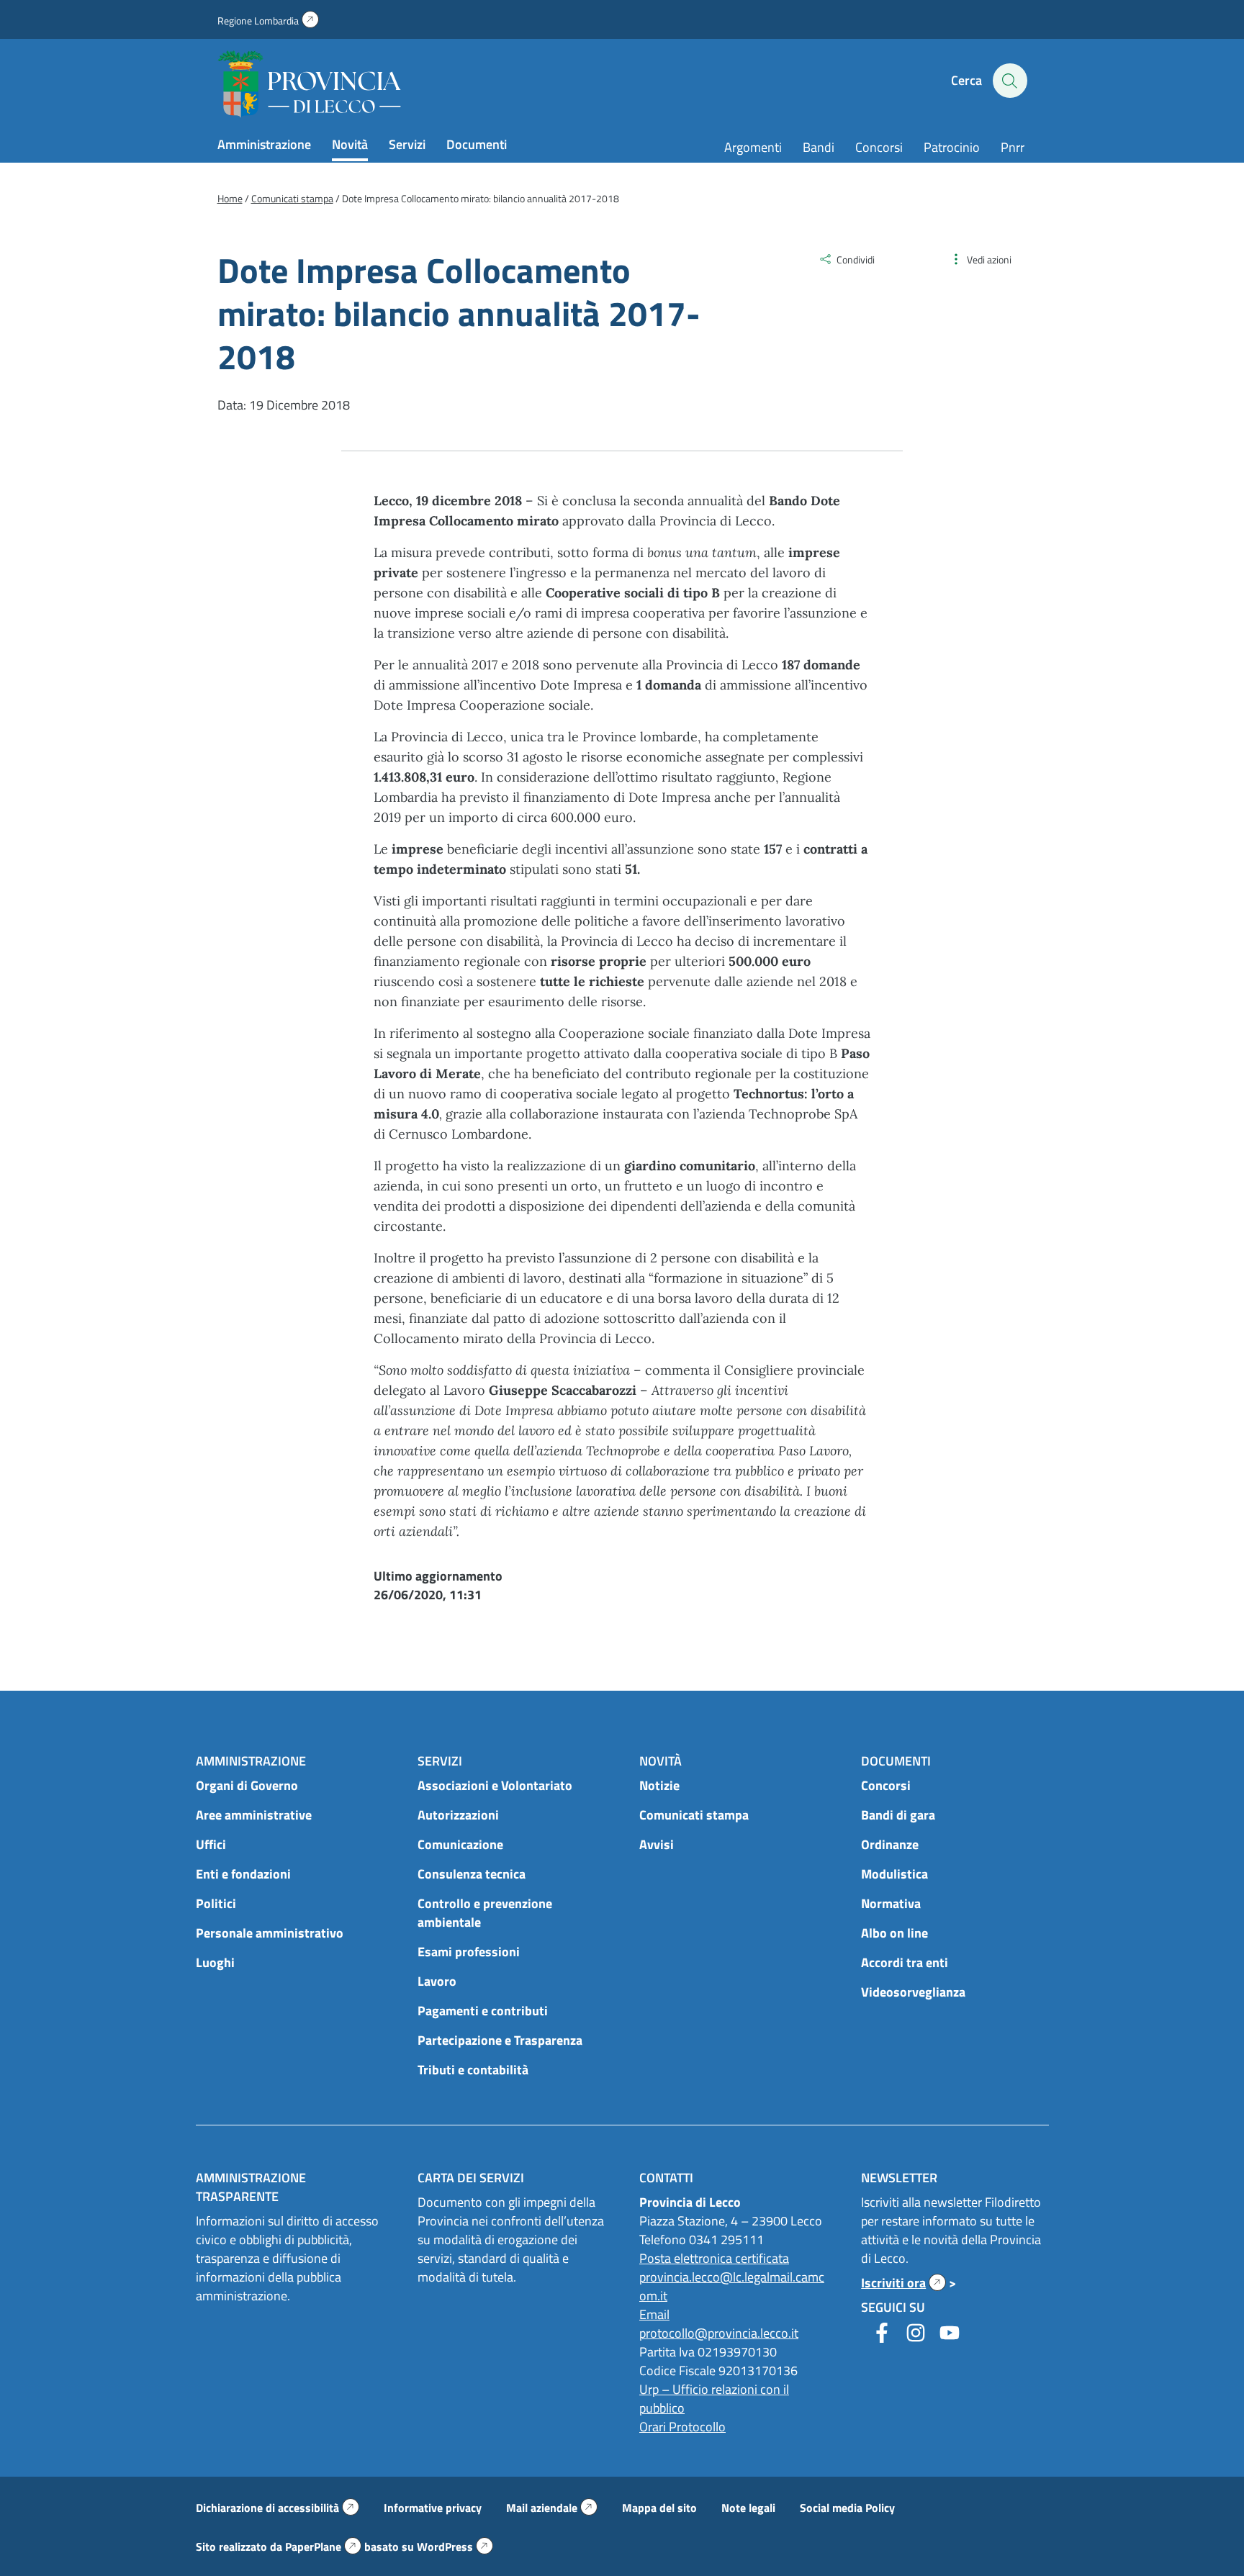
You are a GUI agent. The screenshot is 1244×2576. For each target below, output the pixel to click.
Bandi (819, 147)
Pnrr (1013, 147)
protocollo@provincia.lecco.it (719, 2333)
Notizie (659, 1785)
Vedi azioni (989, 259)
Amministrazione (264, 144)
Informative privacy (433, 2508)
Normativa (891, 1903)
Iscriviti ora (903, 2283)
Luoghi (215, 1962)
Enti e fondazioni (243, 1874)
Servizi (407, 144)
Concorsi (879, 147)
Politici (216, 1903)
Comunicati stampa (694, 1815)
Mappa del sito (659, 2508)
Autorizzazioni (458, 1815)
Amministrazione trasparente (251, 2187)
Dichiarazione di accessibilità (278, 2508)
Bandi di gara (898, 1815)
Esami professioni (469, 1952)
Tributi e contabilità (473, 2070)
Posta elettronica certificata (714, 2258)
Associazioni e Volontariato (495, 1785)
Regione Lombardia (268, 21)
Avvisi (657, 1844)
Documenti (477, 144)
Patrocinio (952, 147)
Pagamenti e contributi (483, 2011)
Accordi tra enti (905, 1962)
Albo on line (894, 1933)
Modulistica (894, 1874)
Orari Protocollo (682, 2427)
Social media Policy (847, 2508)
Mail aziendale (552, 2508)
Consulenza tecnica (472, 1874)
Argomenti (753, 147)
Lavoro (437, 1981)
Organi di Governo (247, 1785)
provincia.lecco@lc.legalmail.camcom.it (732, 2286)
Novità (350, 144)
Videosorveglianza (913, 1992)
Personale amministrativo (270, 1933)
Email (654, 2314)
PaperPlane (323, 2546)
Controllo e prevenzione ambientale (485, 1913)
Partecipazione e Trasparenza (500, 2040)
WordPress (455, 2546)
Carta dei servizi (471, 2178)
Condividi (856, 259)
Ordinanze (890, 1844)
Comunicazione (460, 1844)
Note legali (748, 2508)
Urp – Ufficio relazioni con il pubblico (714, 2399)
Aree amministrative (254, 1815)
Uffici (211, 1844)
